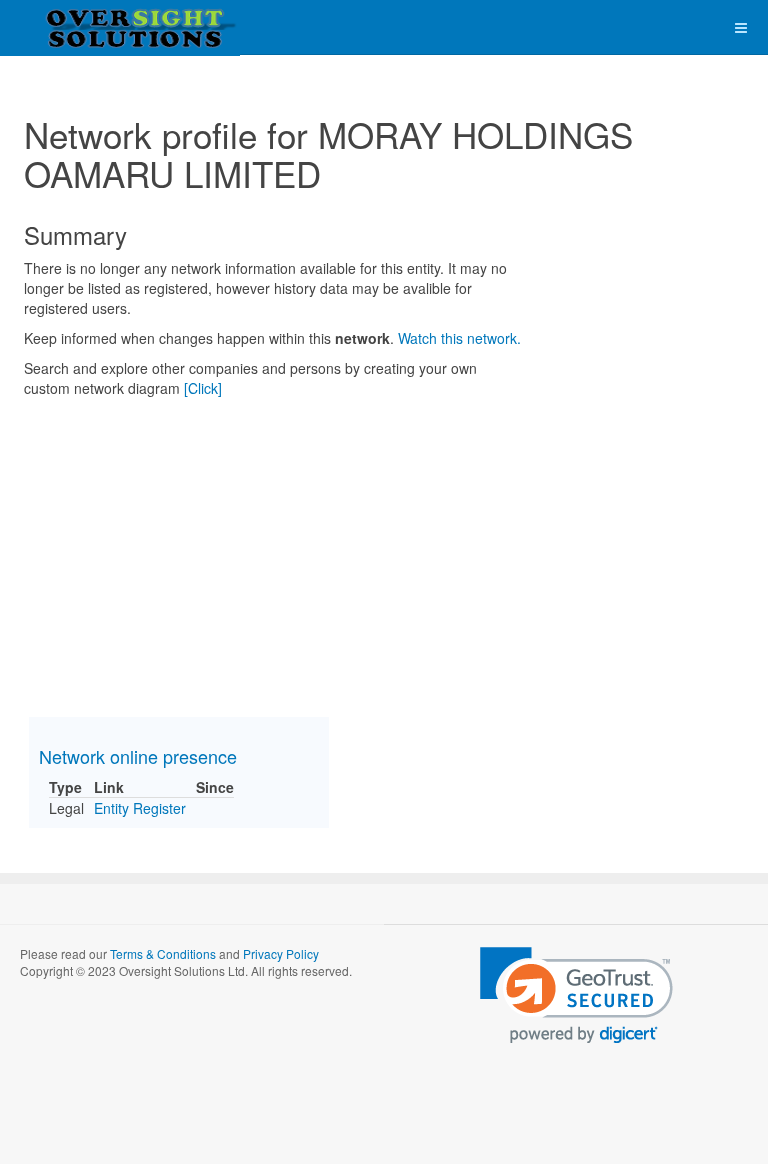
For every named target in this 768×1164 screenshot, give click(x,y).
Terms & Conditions (163, 953)
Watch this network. (459, 338)
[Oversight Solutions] (80, 27)
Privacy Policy (281, 953)
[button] (576, 995)
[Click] (203, 388)
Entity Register (140, 808)
